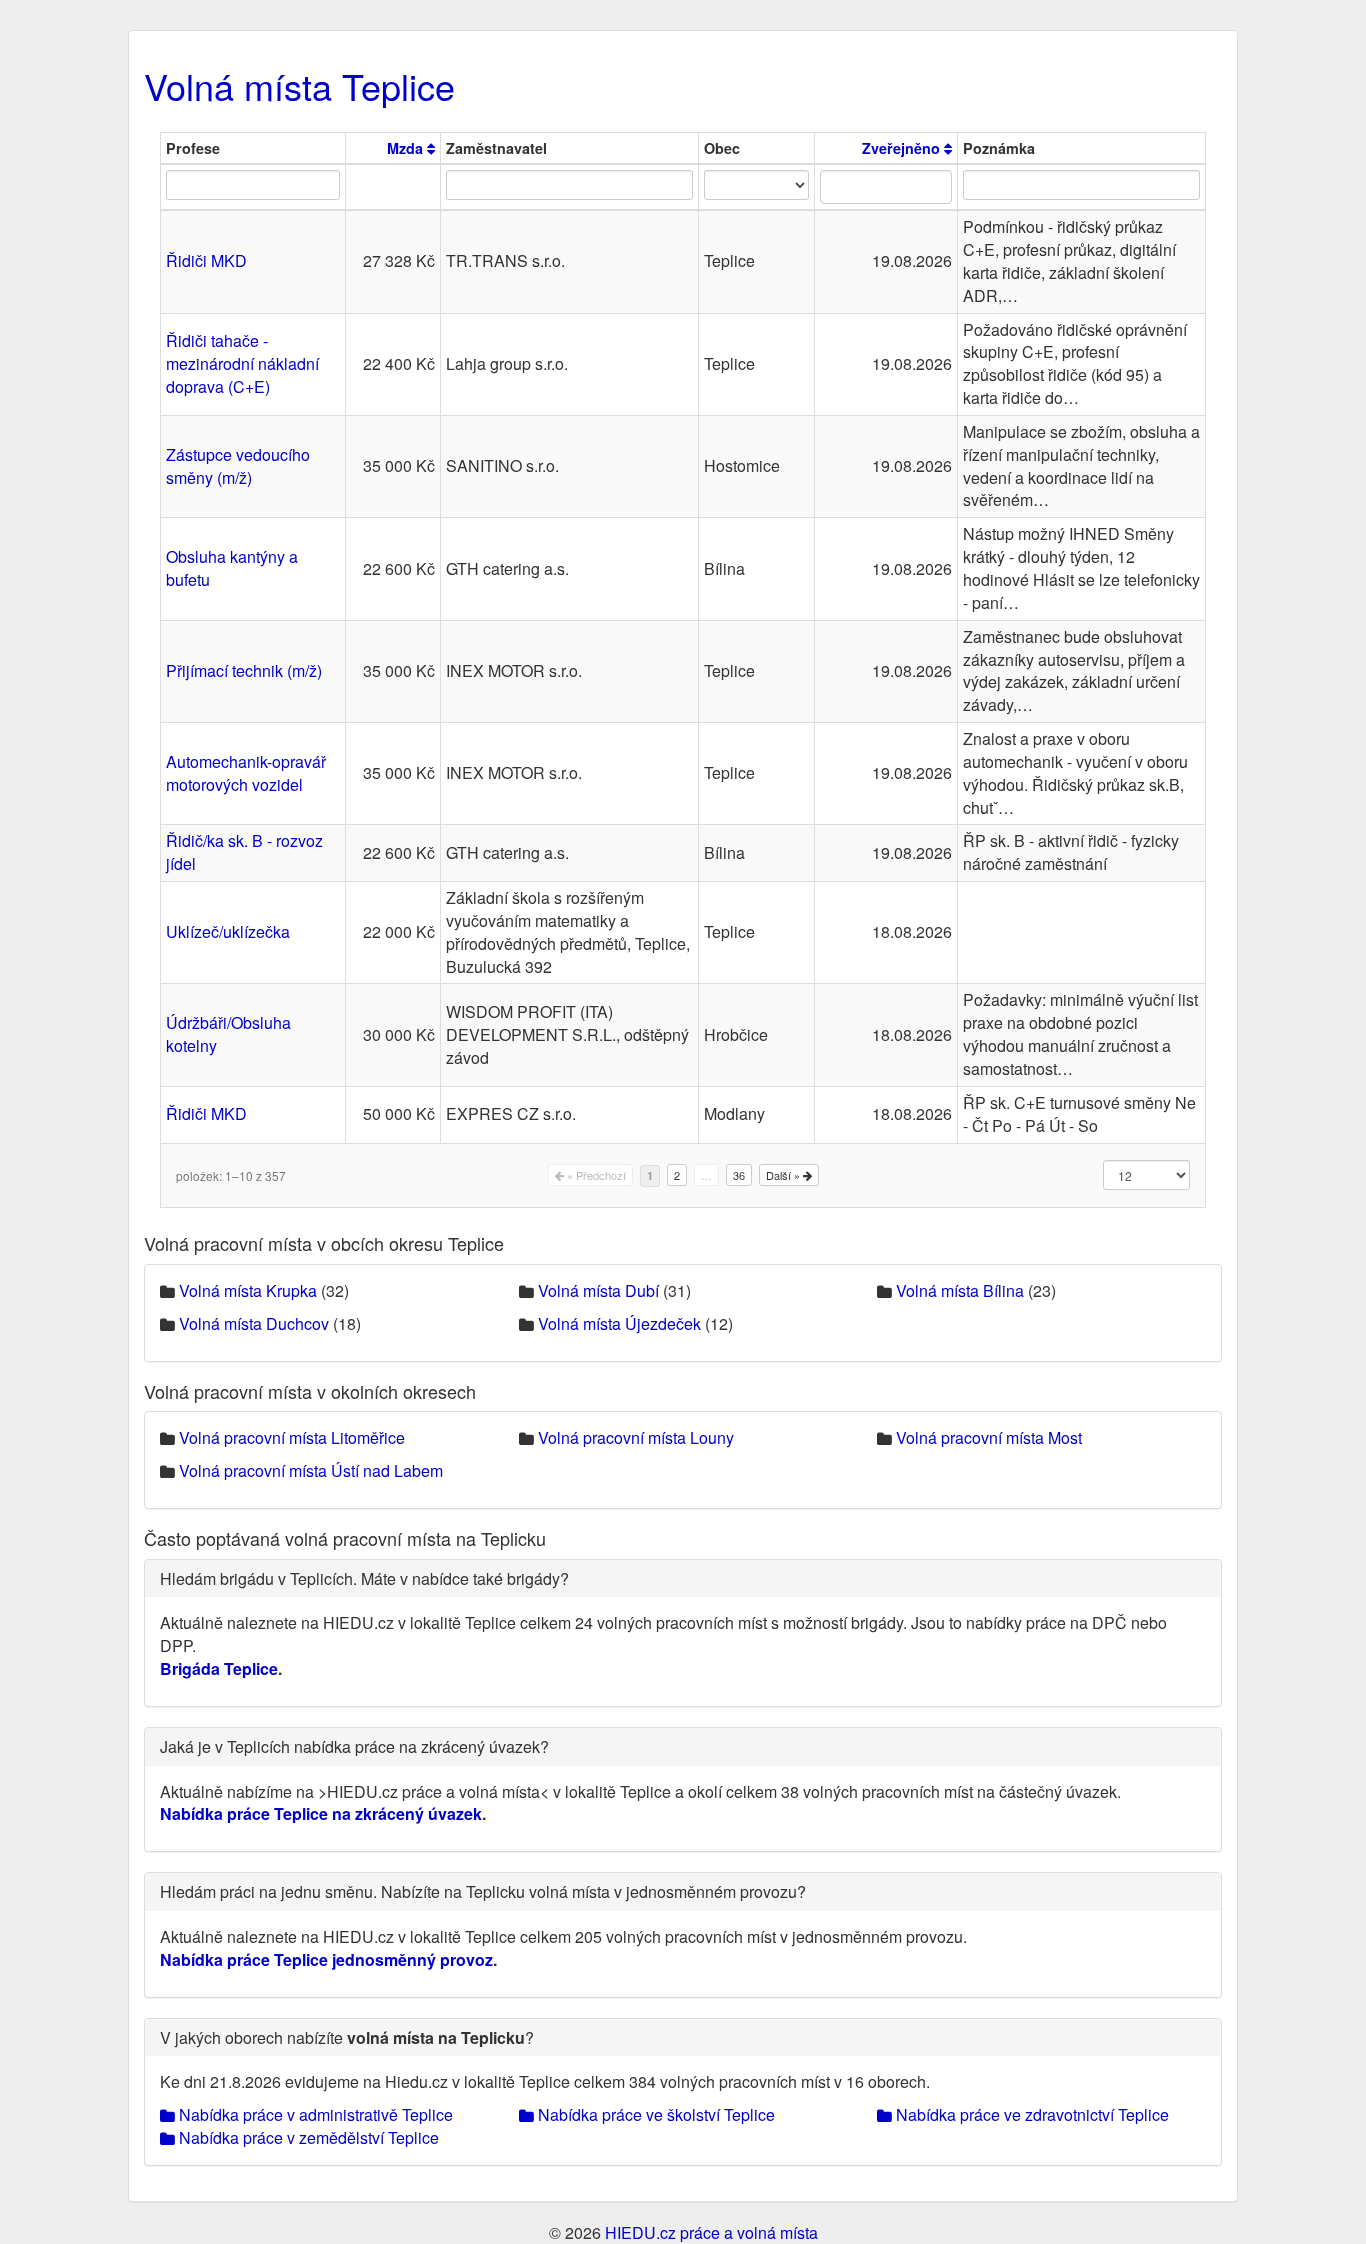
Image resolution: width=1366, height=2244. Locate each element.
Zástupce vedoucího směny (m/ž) (238, 466)
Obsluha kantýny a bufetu (232, 568)
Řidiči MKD (206, 260)
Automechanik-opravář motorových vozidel (246, 773)
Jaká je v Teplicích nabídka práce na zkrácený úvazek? (354, 1746)
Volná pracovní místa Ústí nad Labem (311, 1470)
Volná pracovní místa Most (989, 1437)
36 (739, 1175)
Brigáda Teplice (219, 1668)
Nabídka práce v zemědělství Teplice (307, 2137)
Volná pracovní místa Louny (636, 1437)
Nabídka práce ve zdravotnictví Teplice (1030, 2114)
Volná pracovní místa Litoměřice (292, 1437)
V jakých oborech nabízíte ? (347, 2037)
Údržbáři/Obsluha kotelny (228, 1034)
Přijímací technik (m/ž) (244, 670)
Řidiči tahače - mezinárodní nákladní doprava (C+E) (242, 363)
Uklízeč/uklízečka (228, 931)
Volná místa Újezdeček (619, 1323)
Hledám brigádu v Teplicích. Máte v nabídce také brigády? (364, 1578)
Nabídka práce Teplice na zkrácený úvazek (321, 1813)
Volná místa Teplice (299, 85)
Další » (784, 1175)
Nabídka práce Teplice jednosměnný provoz (326, 1959)
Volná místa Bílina (960, 1290)
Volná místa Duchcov (254, 1323)
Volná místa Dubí (598, 1290)
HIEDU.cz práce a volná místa (711, 2232)
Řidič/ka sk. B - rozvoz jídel (244, 852)
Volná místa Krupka (248, 1290)
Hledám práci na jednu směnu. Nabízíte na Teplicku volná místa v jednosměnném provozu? (483, 1891)
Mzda (407, 148)
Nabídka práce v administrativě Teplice (314, 2114)
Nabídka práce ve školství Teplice (654, 2114)
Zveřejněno (903, 148)
